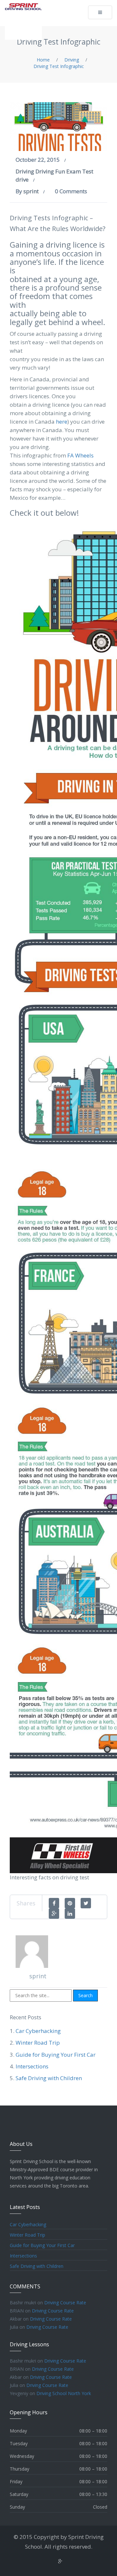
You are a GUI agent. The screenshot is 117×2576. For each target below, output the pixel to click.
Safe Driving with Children (49, 2078)
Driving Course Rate (65, 2303)
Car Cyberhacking (38, 2031)
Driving (72, 60)
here (62, 422)
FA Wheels (80, 455)
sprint (31, 191)
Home (43, 60)
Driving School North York (64, 2393)
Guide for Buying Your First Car (56, 2055)
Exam (74, 171)
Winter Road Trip (38, 2043)
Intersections (32, 2066)
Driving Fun (50, 171)
